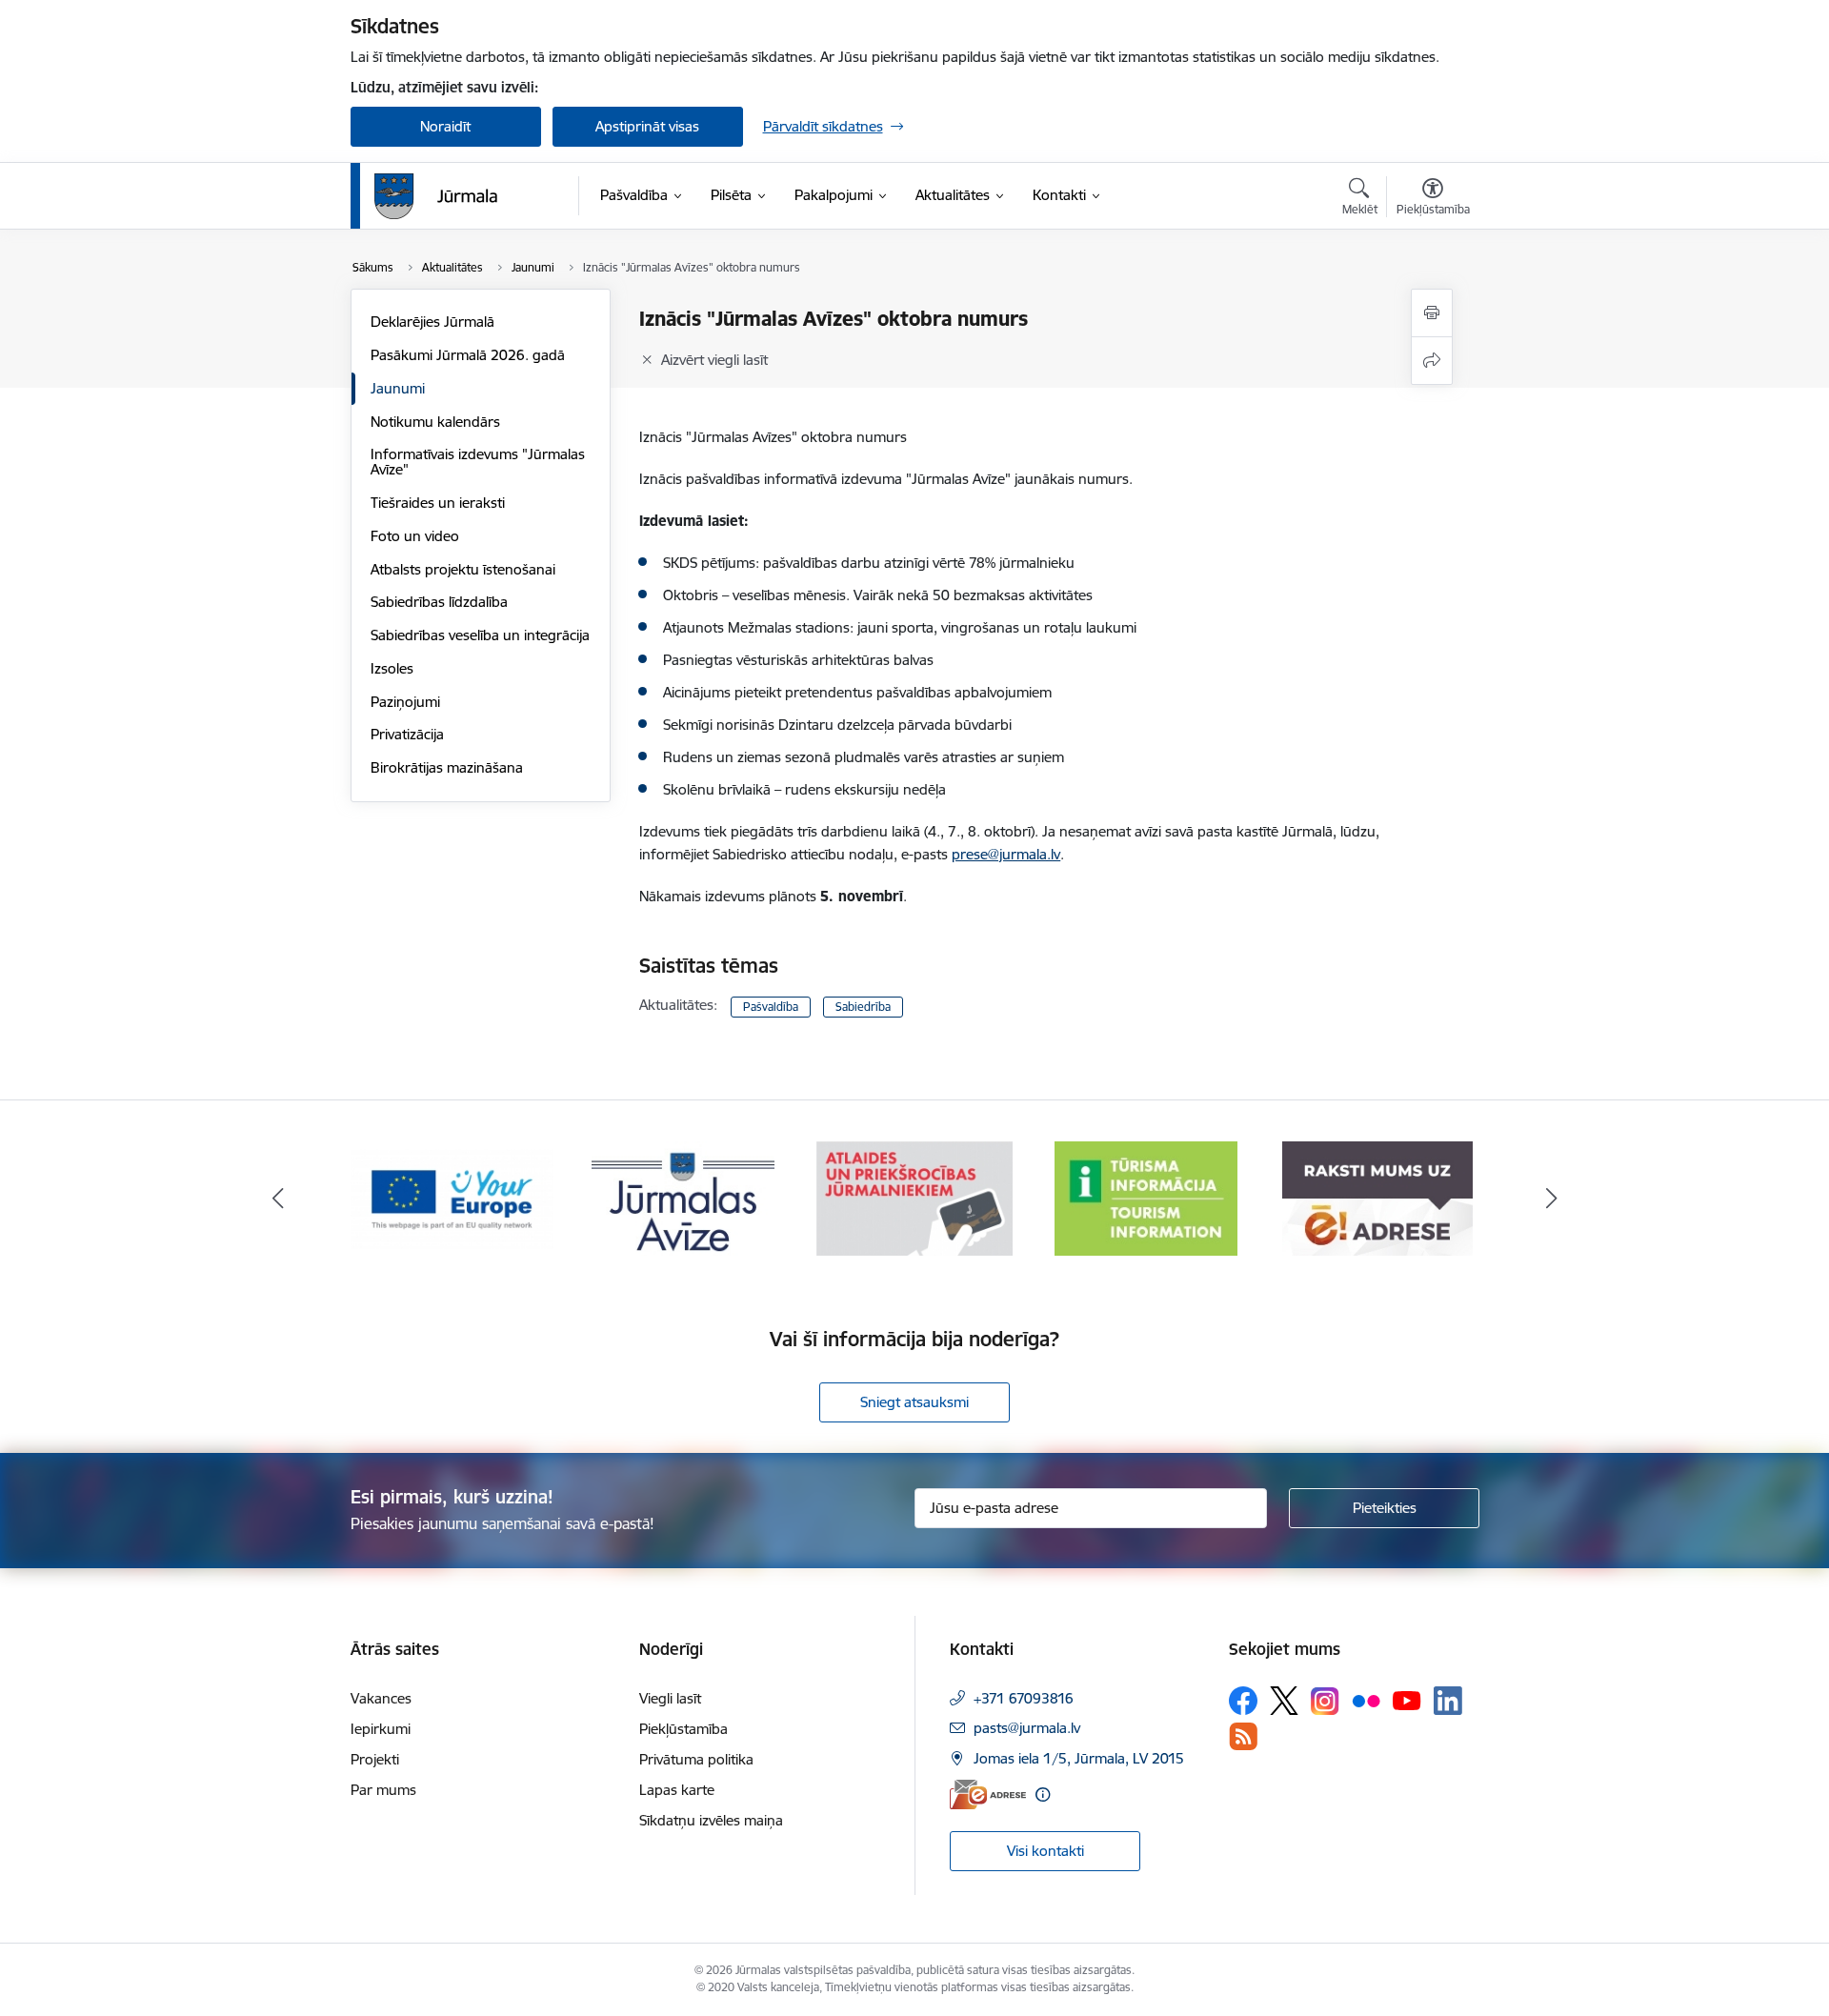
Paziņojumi (405, 702)
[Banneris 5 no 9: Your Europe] (452, 1197)
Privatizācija (407, 734)
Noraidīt (445, 126)
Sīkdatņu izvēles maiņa (711, 1820)
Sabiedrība (863, 1007)
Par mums (383, 1790)
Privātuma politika (696, 1759)
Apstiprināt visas (647, 126)
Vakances (381, 1698)
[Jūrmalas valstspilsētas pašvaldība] (436, 196)
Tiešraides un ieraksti (438, 503)
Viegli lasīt (670, 1698)
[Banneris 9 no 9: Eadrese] (1377, 1197)
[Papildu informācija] (1043, 1794)
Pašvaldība (771, 1007)
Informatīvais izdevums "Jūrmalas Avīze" (478, 462)
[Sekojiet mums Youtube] (1407, 1700)
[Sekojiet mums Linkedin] (1448, 1701)
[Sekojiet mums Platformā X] (1284, 1701)
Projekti (375, 1759)
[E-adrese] (988, 1794)
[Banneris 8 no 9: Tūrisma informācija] (1146, 1197)
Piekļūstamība (683, 1729)
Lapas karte (677, 1790)
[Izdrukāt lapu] (1432, 313)
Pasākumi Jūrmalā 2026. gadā (468, 355)
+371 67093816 (1024, 1698)
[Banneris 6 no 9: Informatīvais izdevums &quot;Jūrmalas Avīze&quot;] (683, 1197)
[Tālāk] (1552, 1199)
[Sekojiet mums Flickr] (1366, 1700)
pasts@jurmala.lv (1027, 1728)
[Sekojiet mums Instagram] (1325, 1701)
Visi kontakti (1045, 1851)
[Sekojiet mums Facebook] (1243, 1701)
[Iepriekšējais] (278, 1199)
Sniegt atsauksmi (914, 1402)
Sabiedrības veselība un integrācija (480, 635)
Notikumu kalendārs (435, 422)
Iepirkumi (381, 1729)
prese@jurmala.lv (1006, 854)
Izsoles (392, 668)
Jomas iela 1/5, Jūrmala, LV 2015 (1079, 1758)
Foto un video (415, 536)
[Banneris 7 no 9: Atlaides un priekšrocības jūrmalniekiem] (914, 1197)
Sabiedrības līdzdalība (439, 602)
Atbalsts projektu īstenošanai (463, 569)
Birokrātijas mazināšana (447, 767)
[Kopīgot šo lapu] (1432, 361)
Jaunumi (398, 388)
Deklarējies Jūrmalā (432, 322)
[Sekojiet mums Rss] (1243, 1736)
